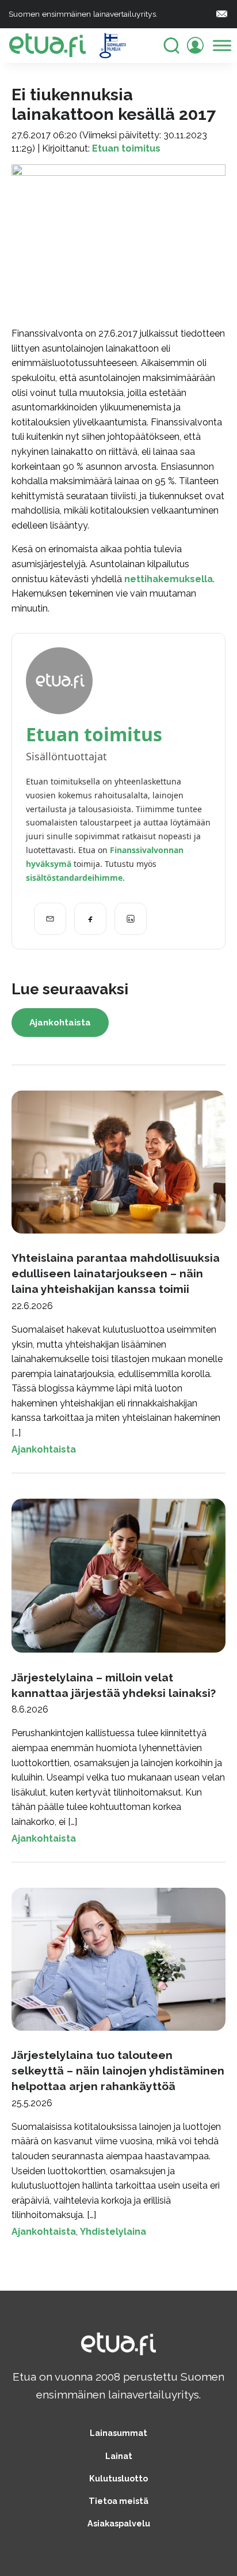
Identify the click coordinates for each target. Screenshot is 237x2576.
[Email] (50, 919)
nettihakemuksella (169, 579)
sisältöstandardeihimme (74, 878)
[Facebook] (90, 919)
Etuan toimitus (126, 148)
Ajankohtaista (60, 1023)
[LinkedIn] (131, 919)
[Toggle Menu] (222, 45)
